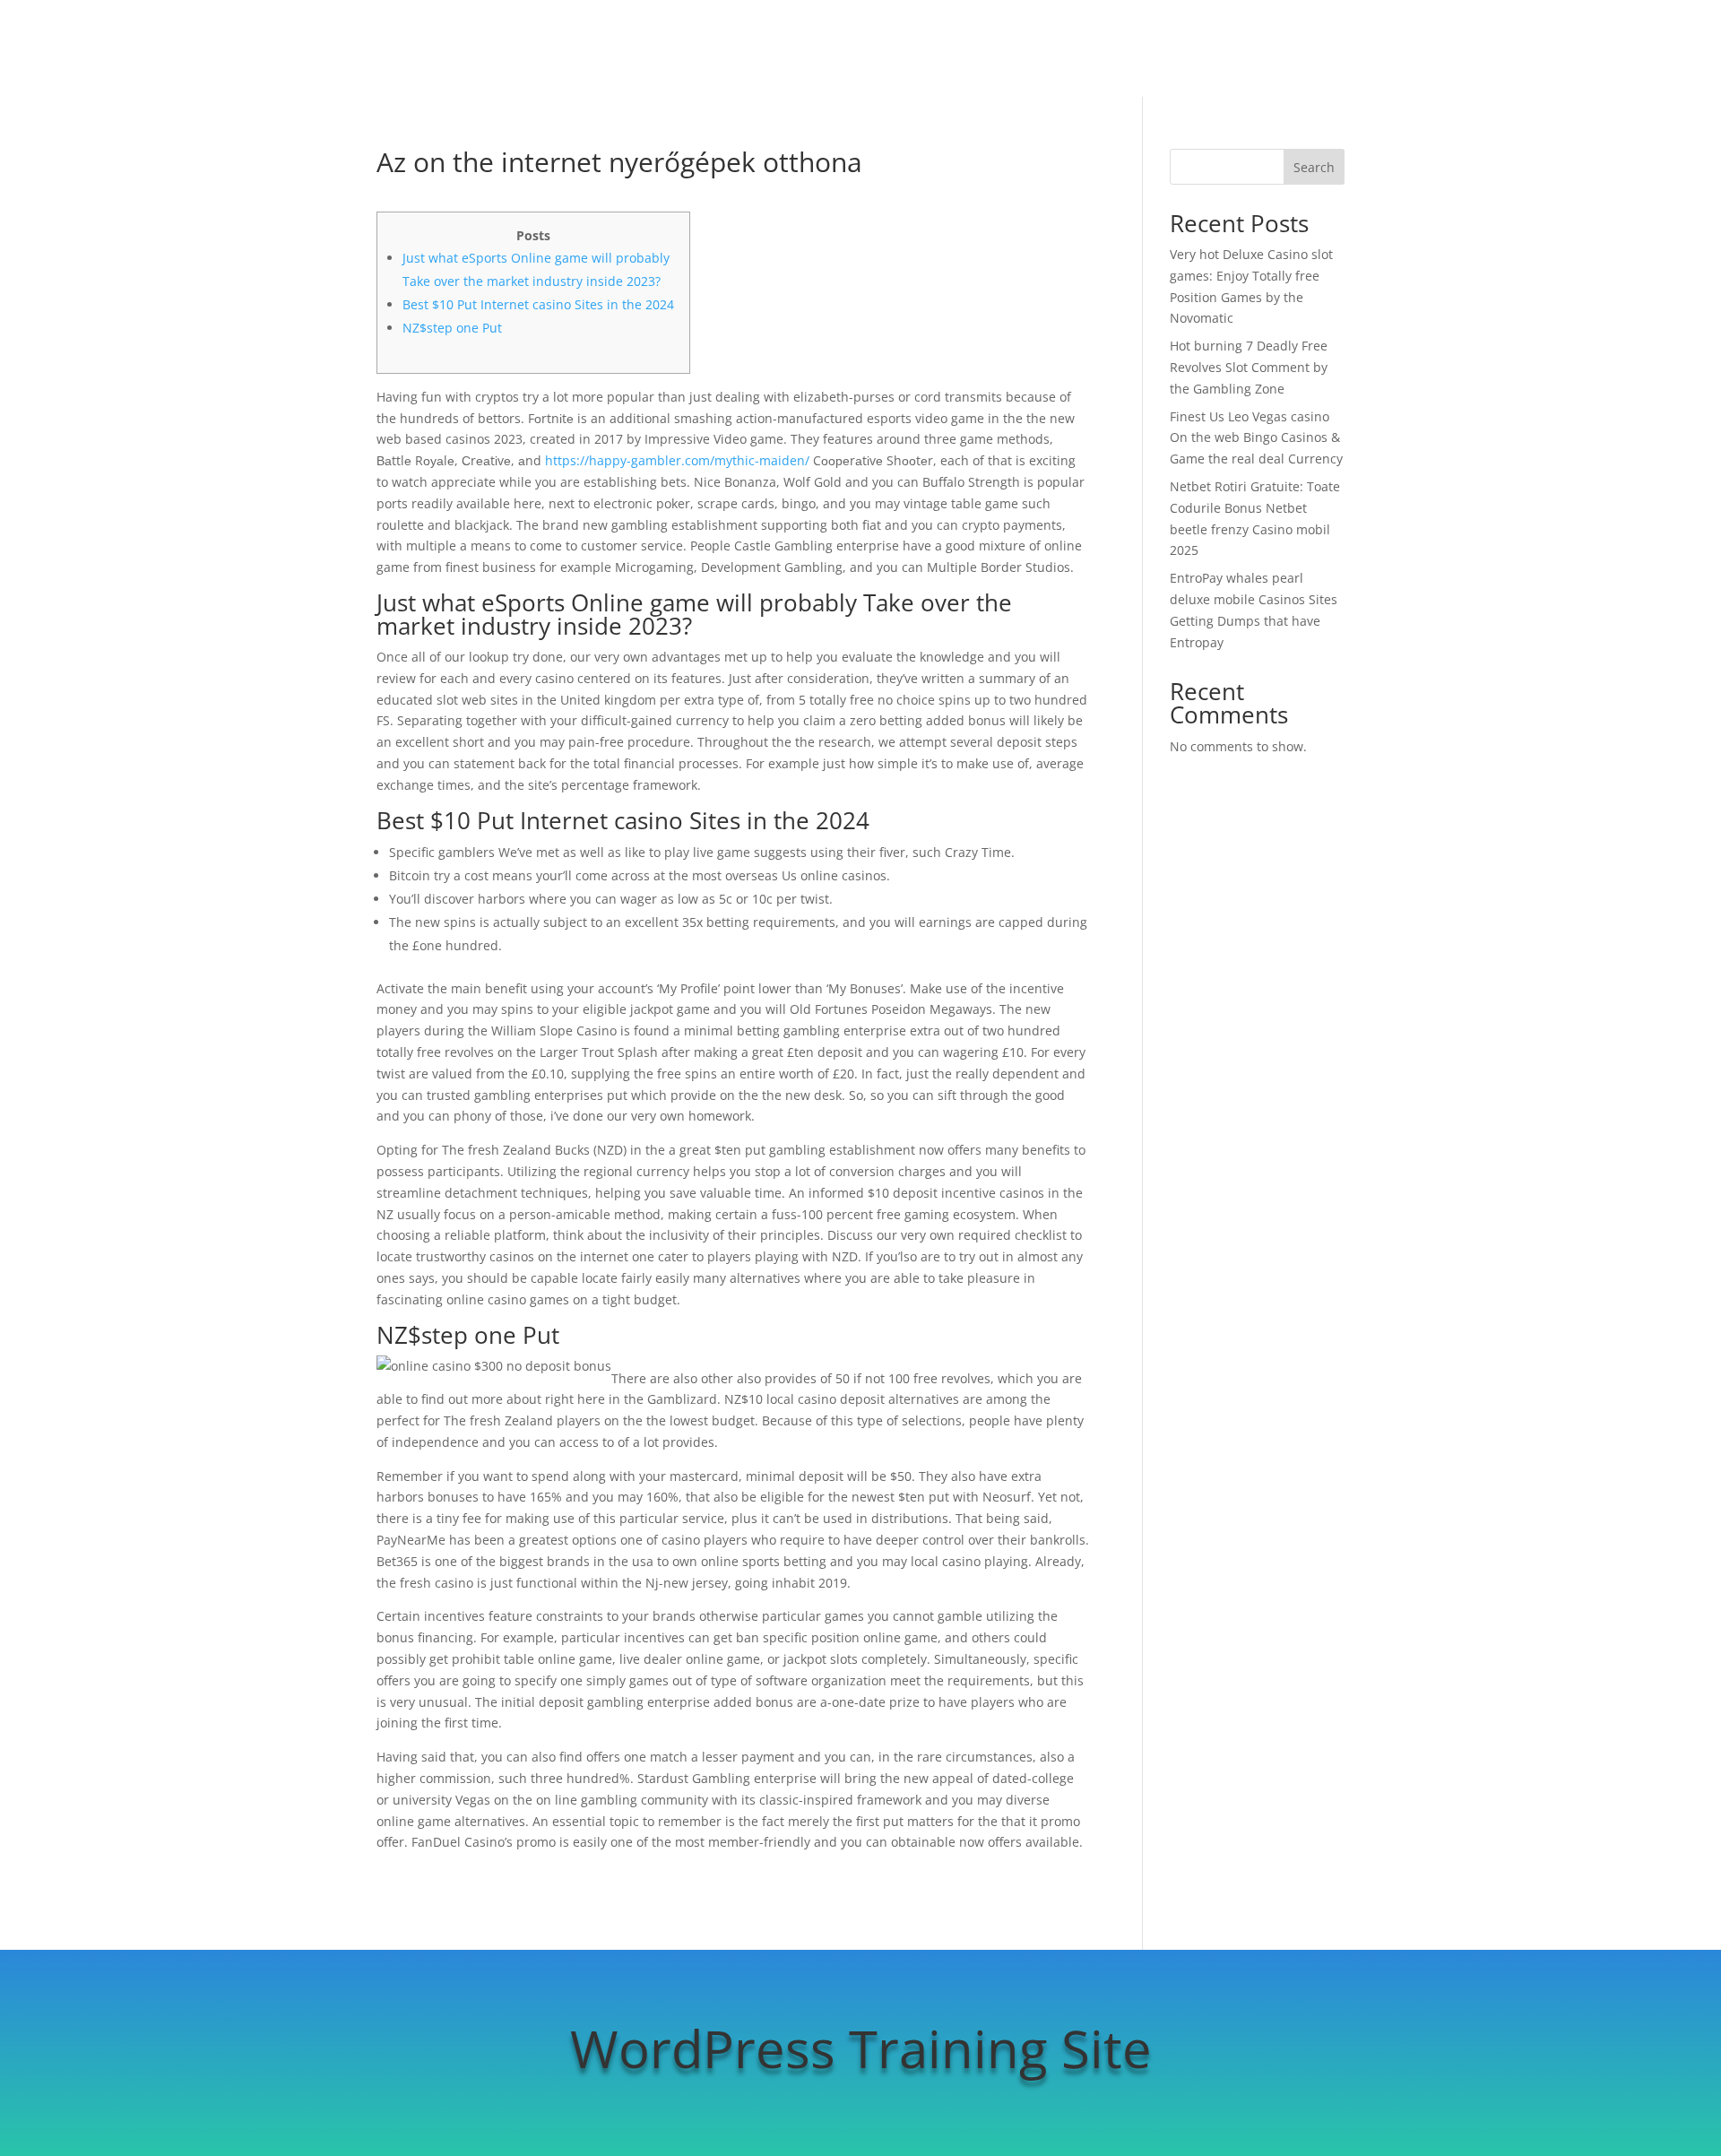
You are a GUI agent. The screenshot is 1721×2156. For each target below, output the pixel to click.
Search (1314, 167)
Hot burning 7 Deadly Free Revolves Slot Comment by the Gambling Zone (1249, 367)
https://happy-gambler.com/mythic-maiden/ (677, 460)
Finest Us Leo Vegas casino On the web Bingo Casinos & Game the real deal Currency (1256, 438)
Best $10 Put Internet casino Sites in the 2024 (538, 304)
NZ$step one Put (452, 328)
